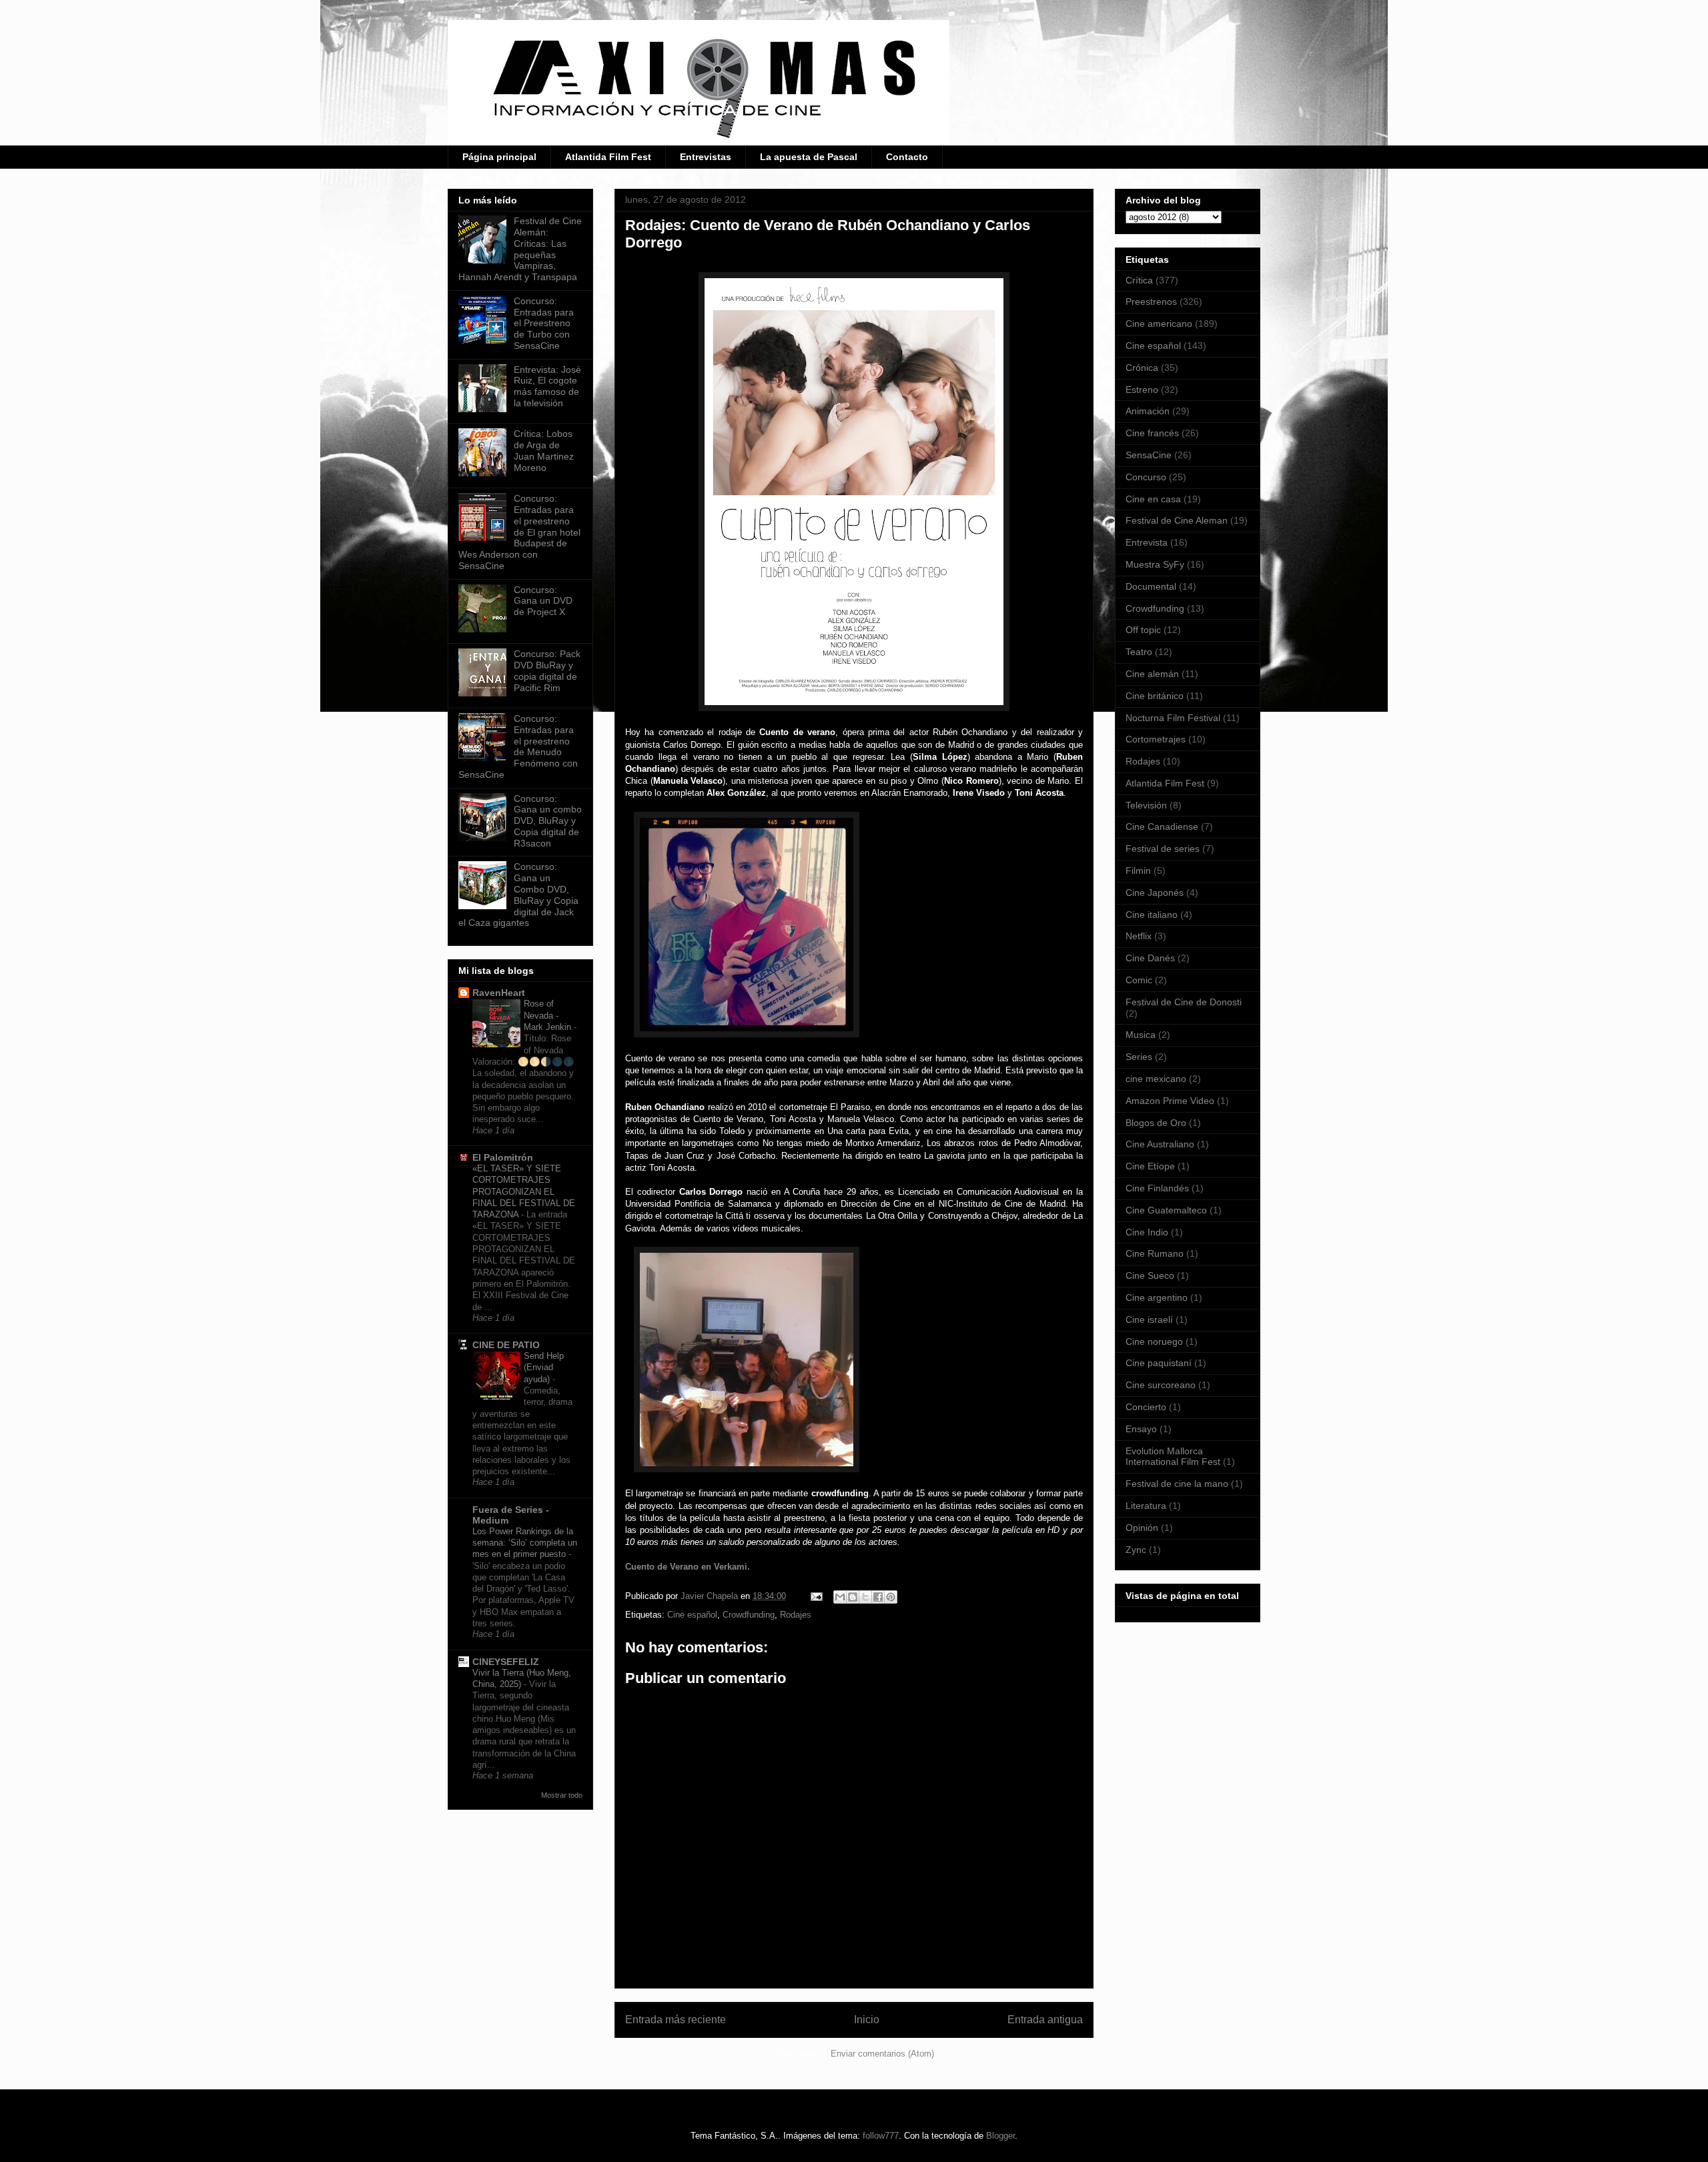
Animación (1148, 411)
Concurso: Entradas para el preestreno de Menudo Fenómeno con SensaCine (518, 746)
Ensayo (1141, 1429)
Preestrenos (1151, 302)
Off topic (1143, 630)
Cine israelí (1149, 1319)
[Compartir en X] (865, 1597)
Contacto (907, 157)
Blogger (1000, 2136)
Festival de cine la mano (1177, 1484)
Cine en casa (1153, 499)
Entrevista (1147, 542)
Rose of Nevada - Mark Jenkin (549, 1015)
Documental (1151, 586)
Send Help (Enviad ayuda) (544, 1368)
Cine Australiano (1160, 1144)
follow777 (881, 2136)
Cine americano (1159, 324)
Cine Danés (1150, 958)
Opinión (1142, 1528)
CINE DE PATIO (506, 1345)
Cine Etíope (1150, 1166)
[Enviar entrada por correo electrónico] (816, 1596)
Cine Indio (1147, 1232)
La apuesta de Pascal (809, 157)
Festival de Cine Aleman (1177, 520)
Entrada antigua (1045, 2020)
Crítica (1139, 280)
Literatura (1146, 1506)
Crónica (1142, 368)
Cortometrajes (1156, 739)
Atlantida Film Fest (608, 157)
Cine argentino (1157, 1297)
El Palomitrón (503, 1157)
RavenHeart (499, 993)
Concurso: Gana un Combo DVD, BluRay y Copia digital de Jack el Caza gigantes (518, 895)
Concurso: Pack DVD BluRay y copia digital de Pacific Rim (547, 670)
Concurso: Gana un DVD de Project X (543, 601)
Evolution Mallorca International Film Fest (1173, 1457)
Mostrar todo (562, 1795)
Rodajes (796, 1615)
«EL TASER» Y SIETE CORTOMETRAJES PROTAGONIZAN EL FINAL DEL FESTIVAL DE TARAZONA (524, 1191)
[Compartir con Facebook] (878, 1597)
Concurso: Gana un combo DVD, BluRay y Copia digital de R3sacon (548, 821)
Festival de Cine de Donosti (1184, 1002)
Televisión (1146, 805)
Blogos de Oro (1156, 1123)
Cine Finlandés (1157, 1188)
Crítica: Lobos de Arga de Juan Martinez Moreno (544, 450)
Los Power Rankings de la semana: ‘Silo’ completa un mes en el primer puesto (525, 1543)
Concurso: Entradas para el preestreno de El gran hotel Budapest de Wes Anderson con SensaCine (519, 532)
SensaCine (1149, 455)
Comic (1139, 980)
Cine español (692, 1615)
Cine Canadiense (1162, 827)
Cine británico (1155, 696)
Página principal (499, 157)
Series (1139, 1057)
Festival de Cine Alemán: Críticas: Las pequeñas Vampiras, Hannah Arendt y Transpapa (520, 249)
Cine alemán (1152, 674)
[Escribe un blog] (853, 1597)
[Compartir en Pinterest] (891, 1597)
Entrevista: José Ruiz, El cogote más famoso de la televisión (547, 386)
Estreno (1142, 390)
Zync (1136, 1550)
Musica (1141, 1035)
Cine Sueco (1150, 1275)
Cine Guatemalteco (1166, 1210)
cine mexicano (1156, 1079)
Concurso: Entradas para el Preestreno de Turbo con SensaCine (544, 323)
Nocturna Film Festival (1173, 718)
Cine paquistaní (1159, 1363)
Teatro (1139, 652)
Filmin (1138, 871)
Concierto (1146, 1407)
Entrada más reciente (676, 2020)
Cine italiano (1152, 915)
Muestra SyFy (1155, 564)
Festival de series (1163, 849)
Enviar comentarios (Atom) (882, 2054)
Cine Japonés (1155, 893)
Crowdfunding (749, 1615)
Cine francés (1152, 433)
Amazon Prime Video (1170, 1101)
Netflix (1139, 936)
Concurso (1146, 477)
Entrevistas (706, 157)
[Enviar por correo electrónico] (840, 1597)
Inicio (867, 2020)
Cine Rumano (1155, 1253)
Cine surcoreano (1161, 1385)
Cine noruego (1154, 1341)
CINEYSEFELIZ (506, 1662)
